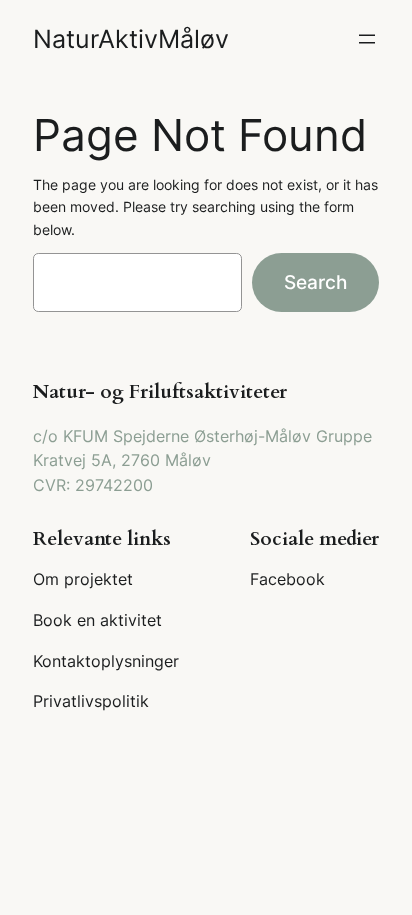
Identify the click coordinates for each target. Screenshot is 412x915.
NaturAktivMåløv (131, 39)
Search (315, 282)
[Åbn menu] (367, 39)
